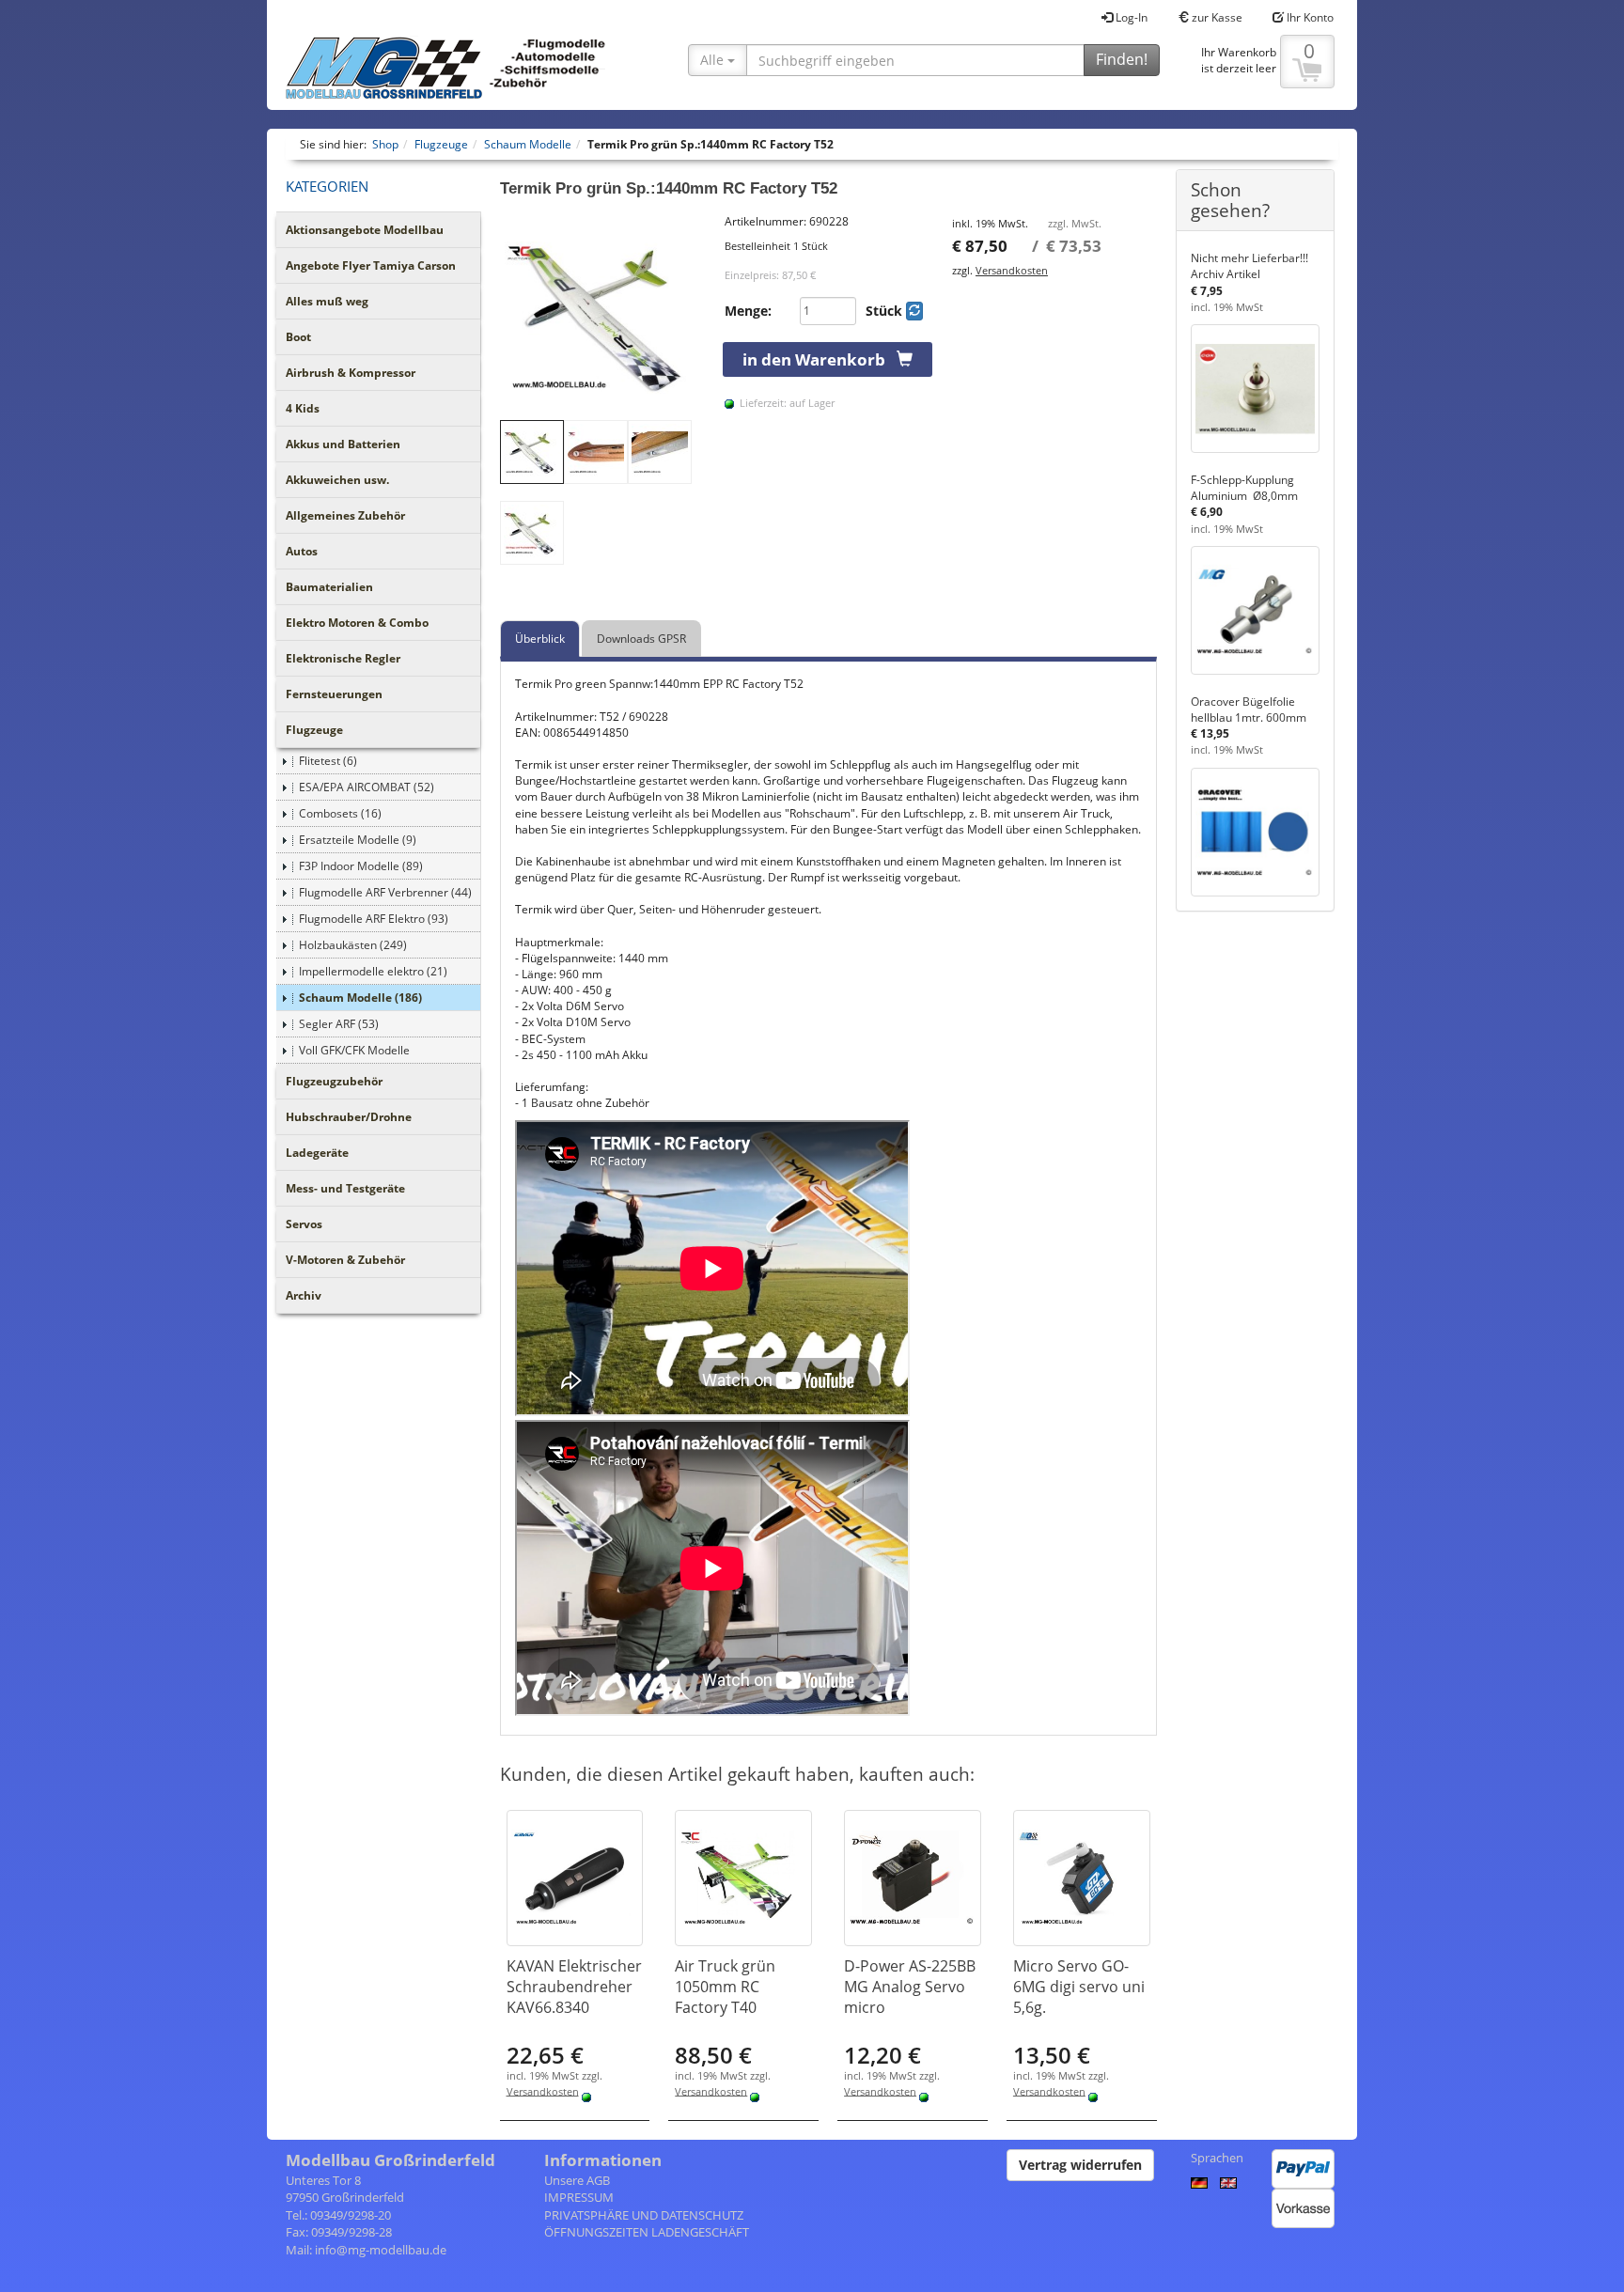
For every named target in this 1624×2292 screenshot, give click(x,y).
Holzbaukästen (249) (353, 945)
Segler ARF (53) (339, 1024)
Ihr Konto (1309, 17)
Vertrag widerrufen (1080, 2165)
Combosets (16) (340, 813)
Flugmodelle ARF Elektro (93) (374, 919)
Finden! (1122, 59)
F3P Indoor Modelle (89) (361, 866)
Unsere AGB (577, 2180)
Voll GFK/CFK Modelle (354, 1050)
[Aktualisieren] (914, 311)
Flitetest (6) (328, 761)
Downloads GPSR (641, 639)
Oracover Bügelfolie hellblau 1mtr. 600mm (1249, 709)
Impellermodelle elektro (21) (373, 971)
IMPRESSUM (579, 2197)
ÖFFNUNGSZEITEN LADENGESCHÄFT (647, 2232)
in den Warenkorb (820, 359)
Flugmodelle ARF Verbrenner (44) (385, 892)
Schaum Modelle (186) (360, 998)
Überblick (540, 639)
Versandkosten (1012, 270)
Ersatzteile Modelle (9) (358, 840)
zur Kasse (1216, 17)
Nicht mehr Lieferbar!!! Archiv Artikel (1249, 266)
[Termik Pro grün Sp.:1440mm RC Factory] (603, 317)
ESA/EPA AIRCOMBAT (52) (367, 787)
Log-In (1130, 17)
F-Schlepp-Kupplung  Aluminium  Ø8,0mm (1244, 488)
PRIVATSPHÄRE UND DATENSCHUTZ (644, 2215)
